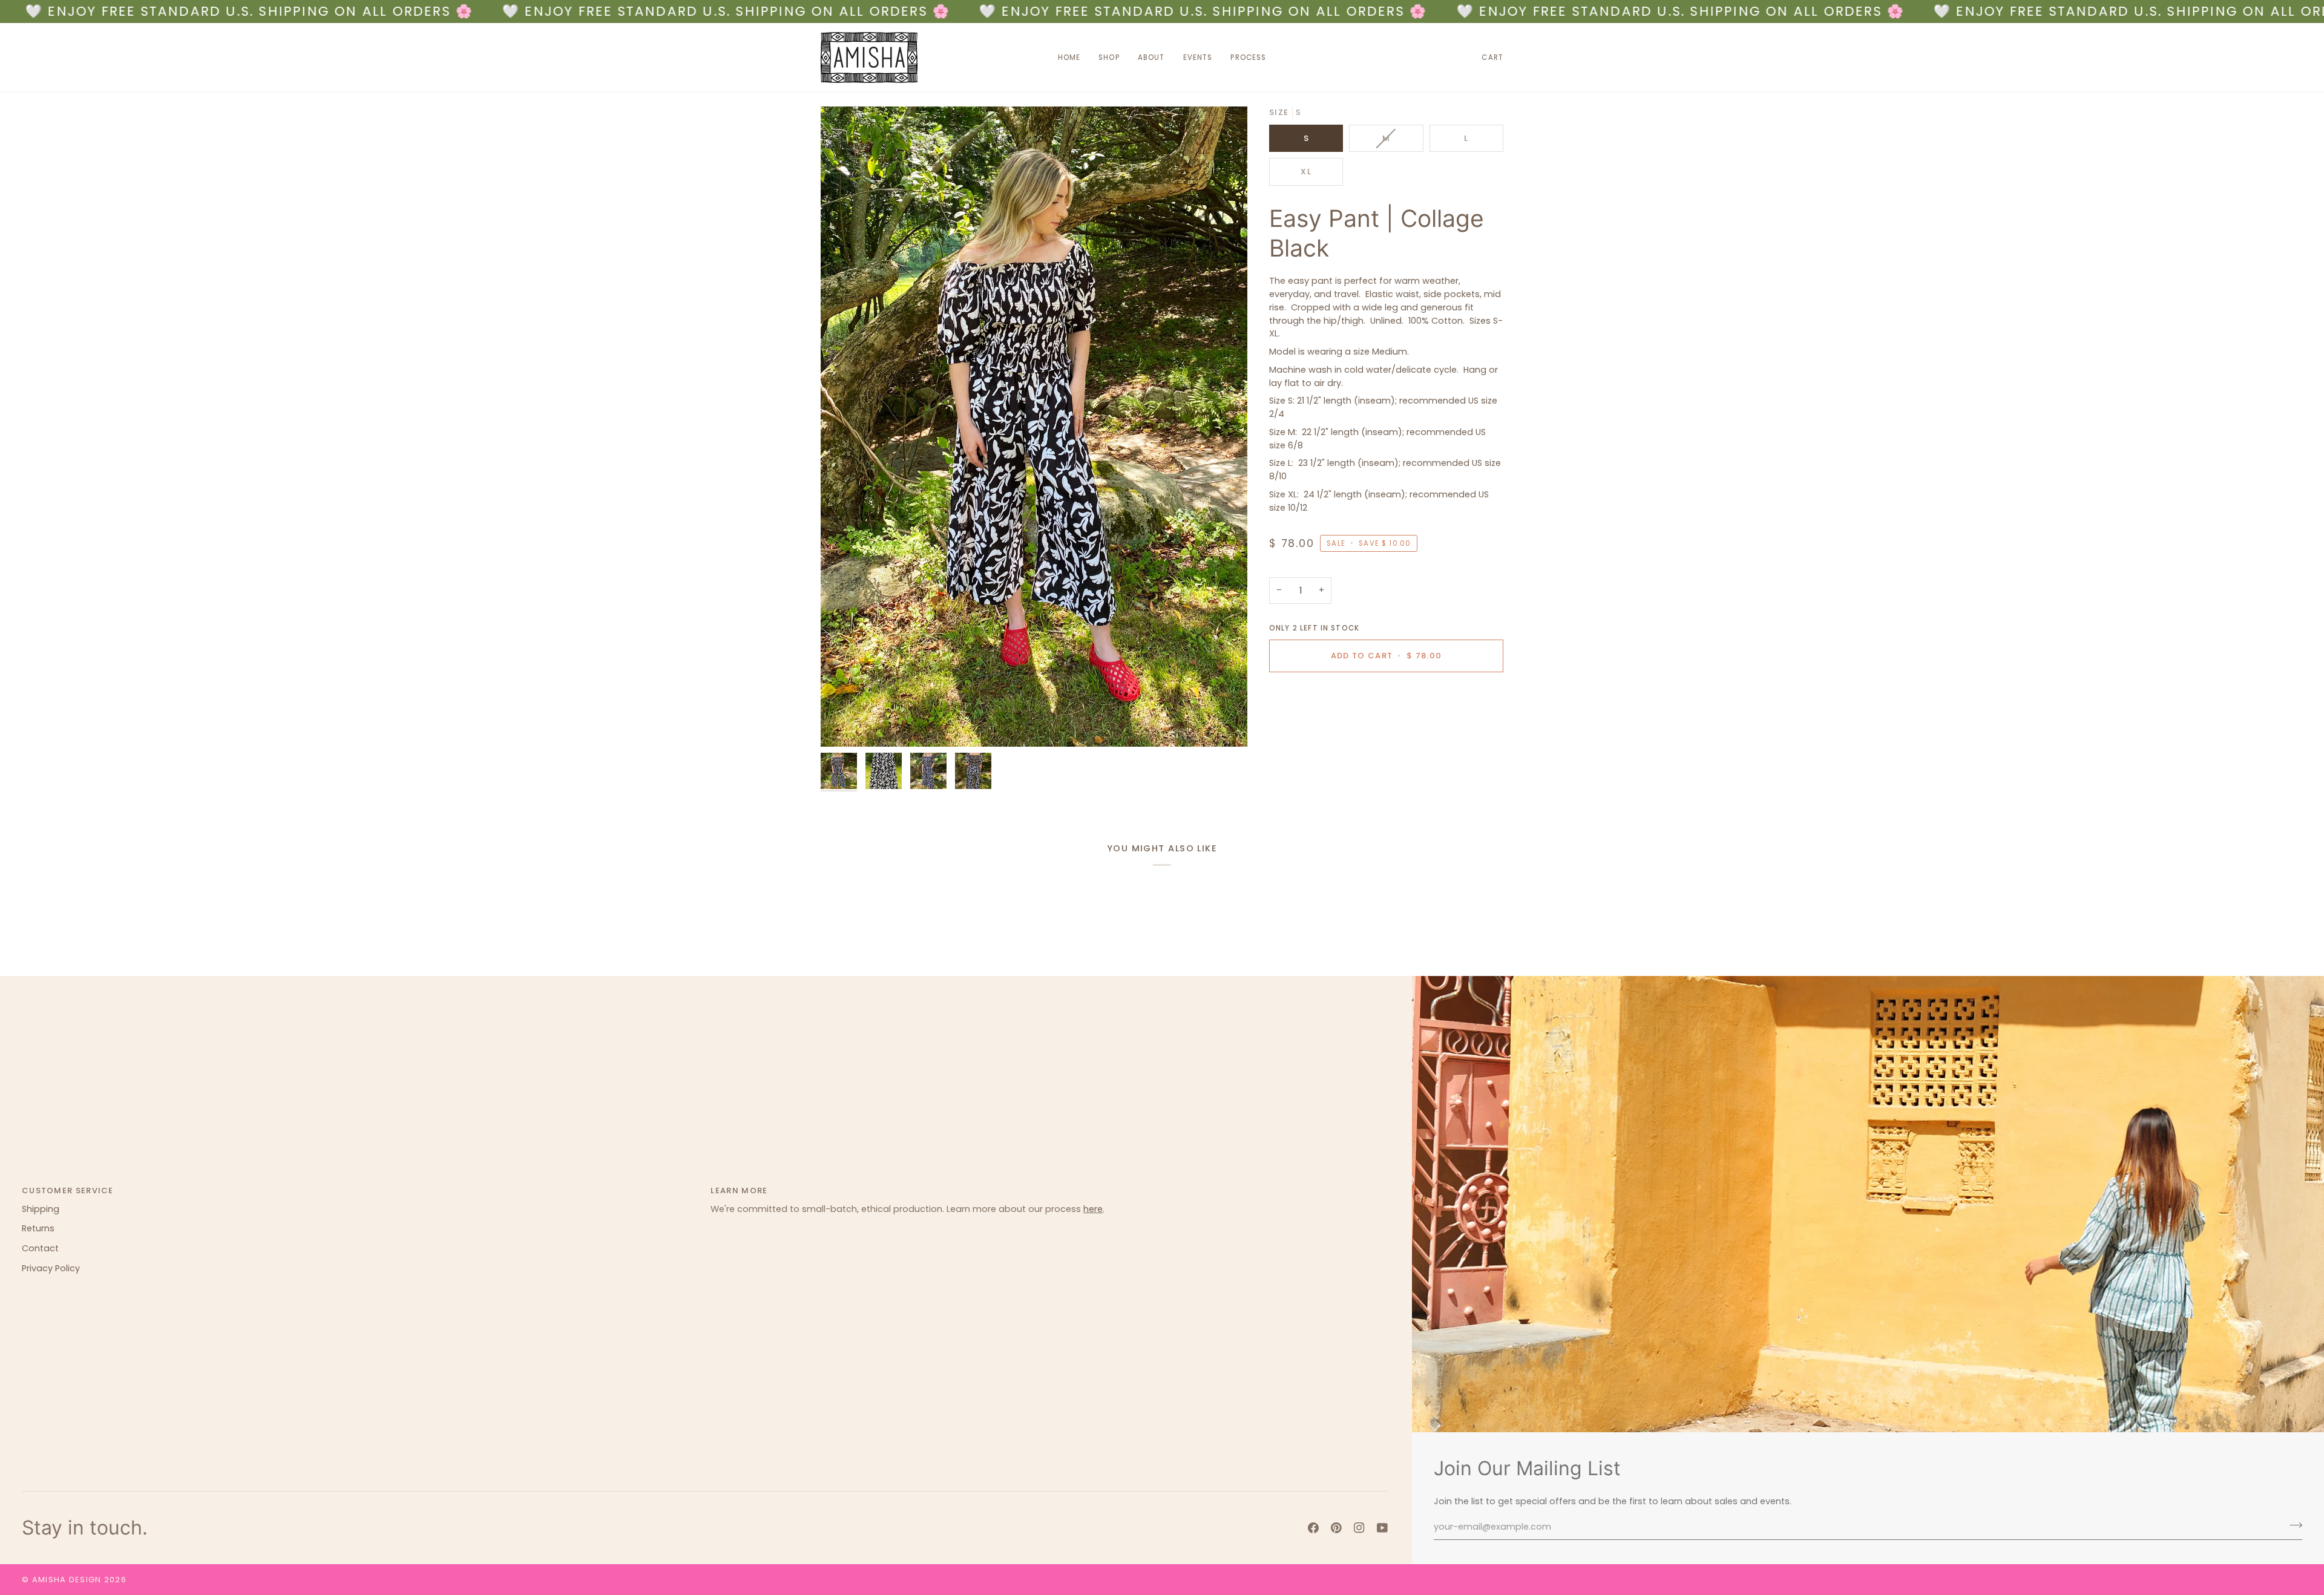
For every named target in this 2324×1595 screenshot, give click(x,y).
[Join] (2292, 1525)
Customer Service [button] (68, 1191)
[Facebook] (1313, 1528)
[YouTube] (1382, 1528)
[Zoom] (1034, 427)
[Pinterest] (1336, 1528)
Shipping (41, 1209)
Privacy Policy (51, 1268)
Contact (40, 1248)
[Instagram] (1359, 1528)
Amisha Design (67, 1580)
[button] (1109, 57)
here (1093, 1209)
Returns (38, 1228)
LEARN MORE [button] (739, 1191)
